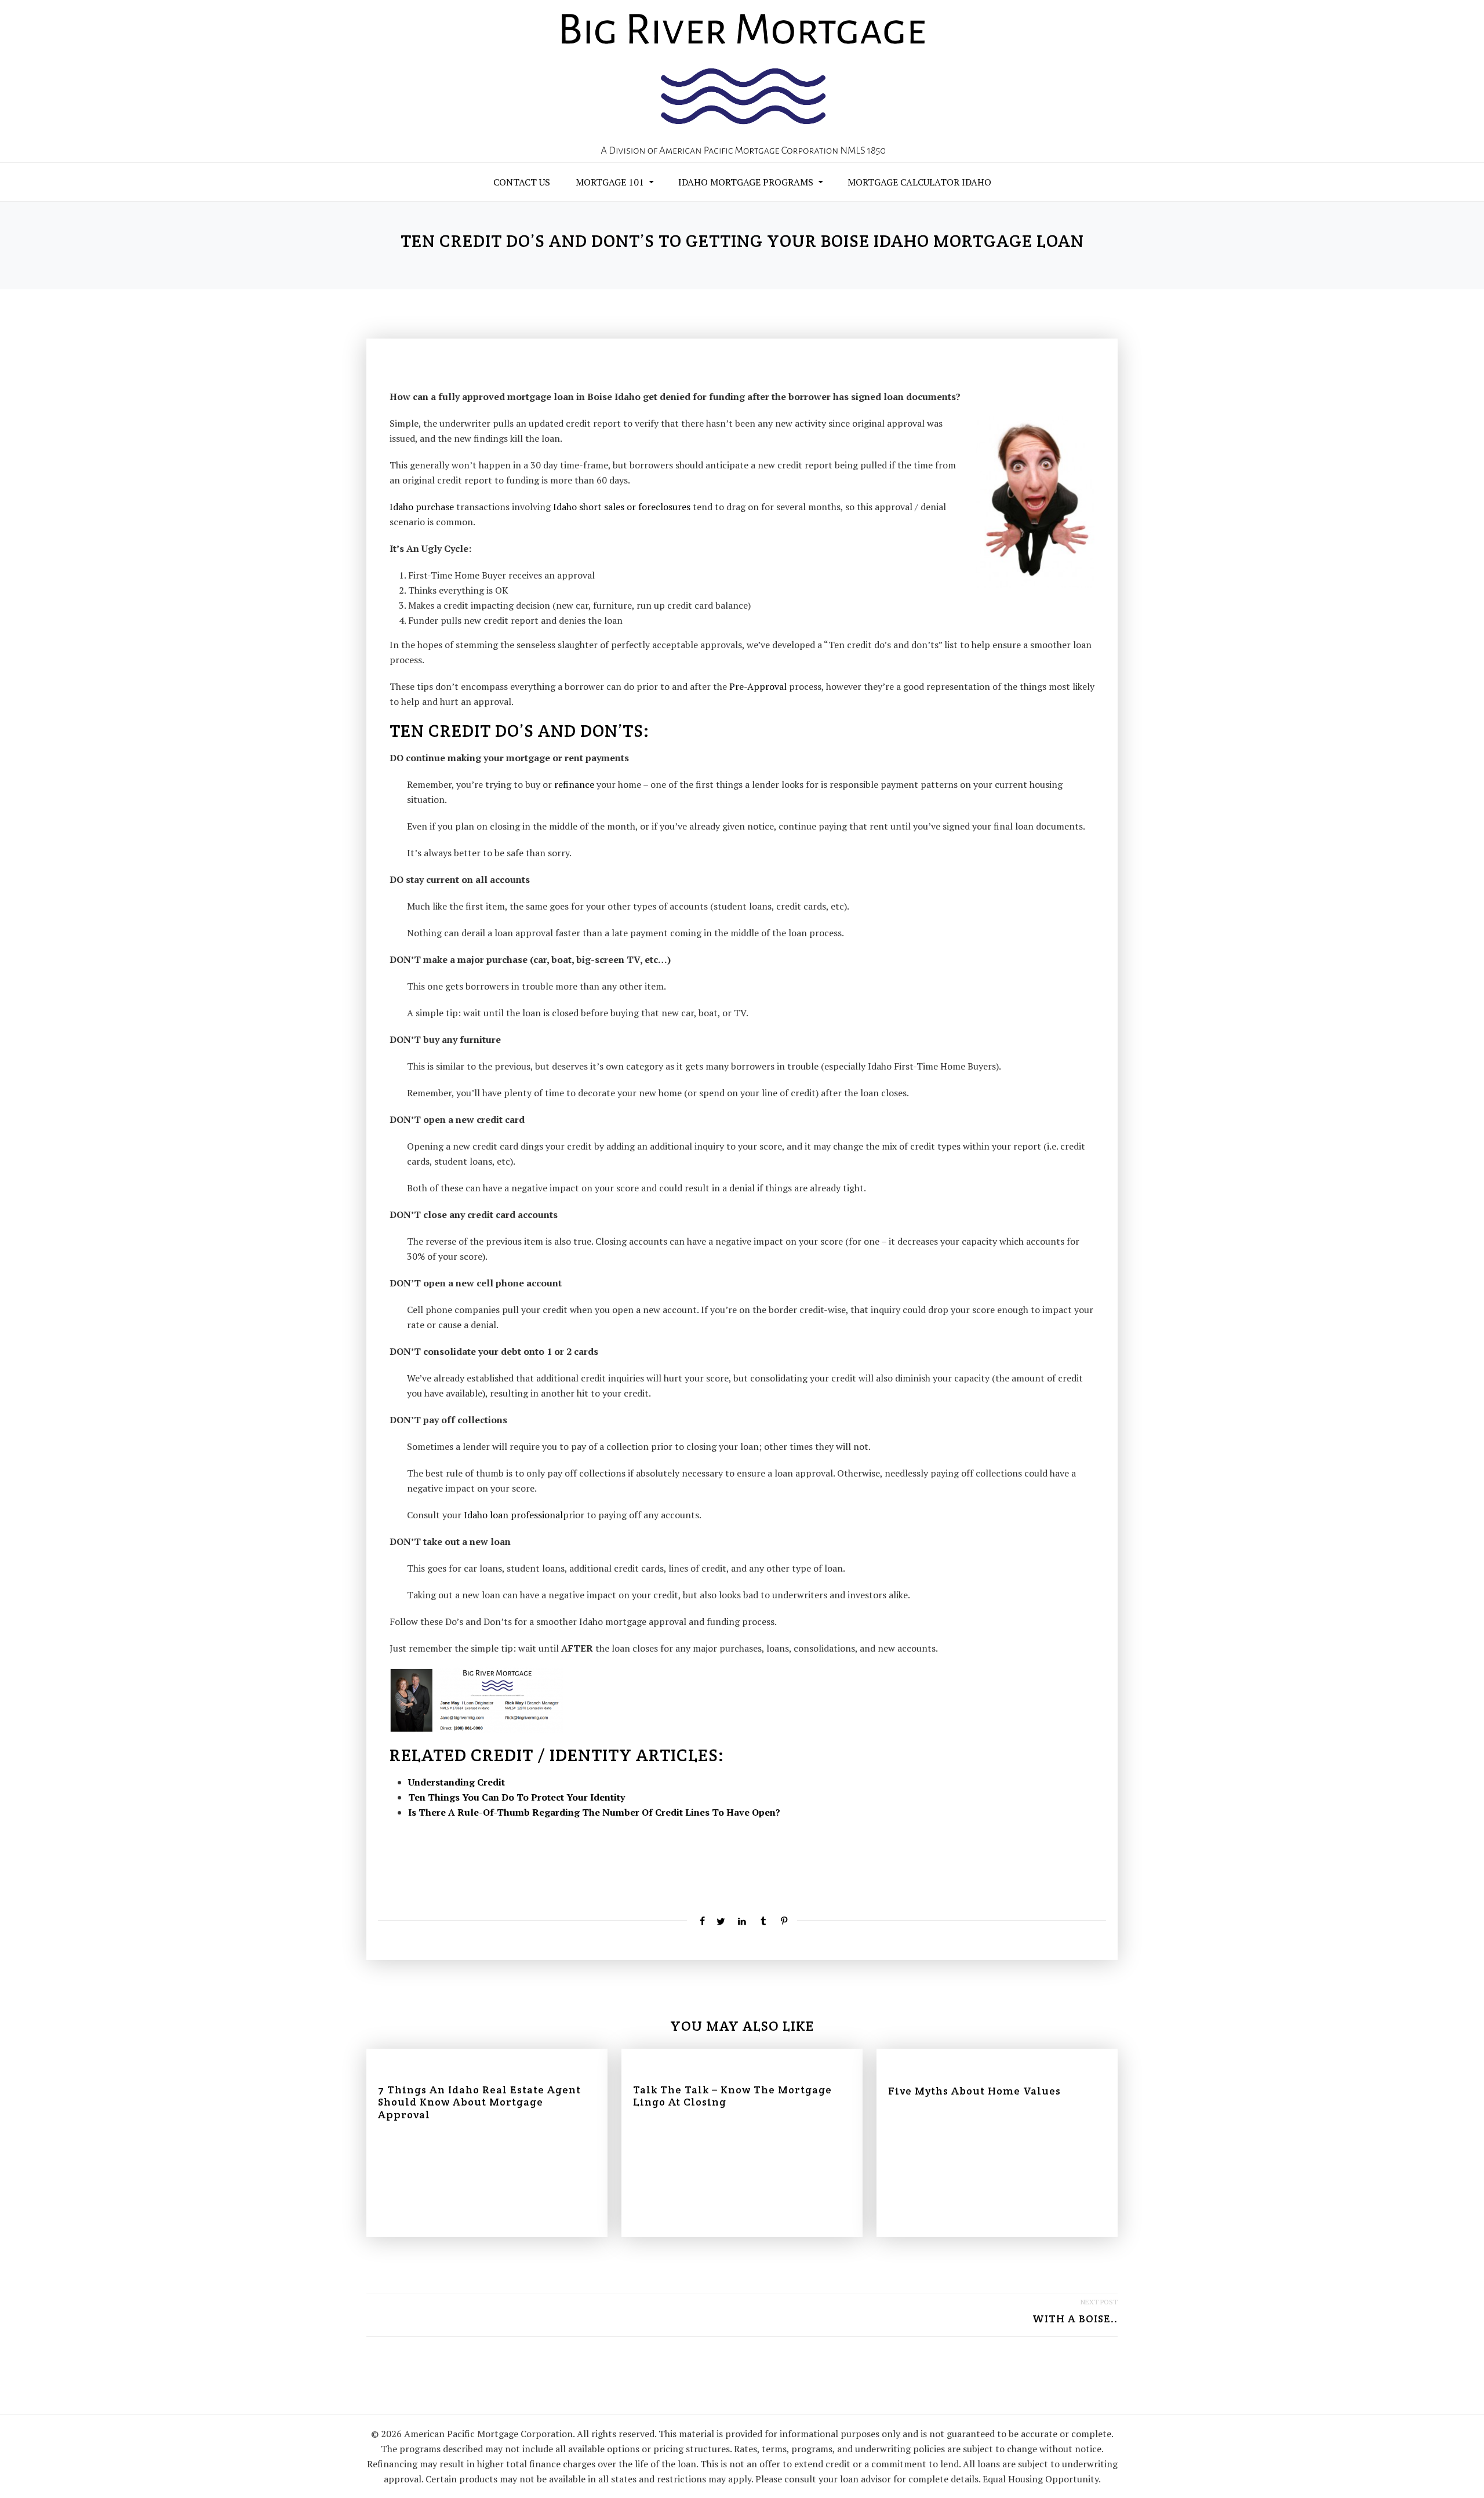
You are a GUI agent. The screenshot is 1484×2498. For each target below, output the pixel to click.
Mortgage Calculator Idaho (919, 182)
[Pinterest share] (784, 1921)
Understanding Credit (457, 1782)
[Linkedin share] (742, 1921)
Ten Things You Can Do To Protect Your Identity (517, 1797)
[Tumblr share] (763, 1921)
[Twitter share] (721, 1921)
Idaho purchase (422, 507)
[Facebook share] (700, 1921)
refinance (574, 784)
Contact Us (522, 182)
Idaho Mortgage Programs (746, 182)
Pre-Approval (758, 686)
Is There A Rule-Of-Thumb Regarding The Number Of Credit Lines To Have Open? (594, 1812)
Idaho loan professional (513, 1515)
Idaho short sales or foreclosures (622, 507)
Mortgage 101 (610, 182)
